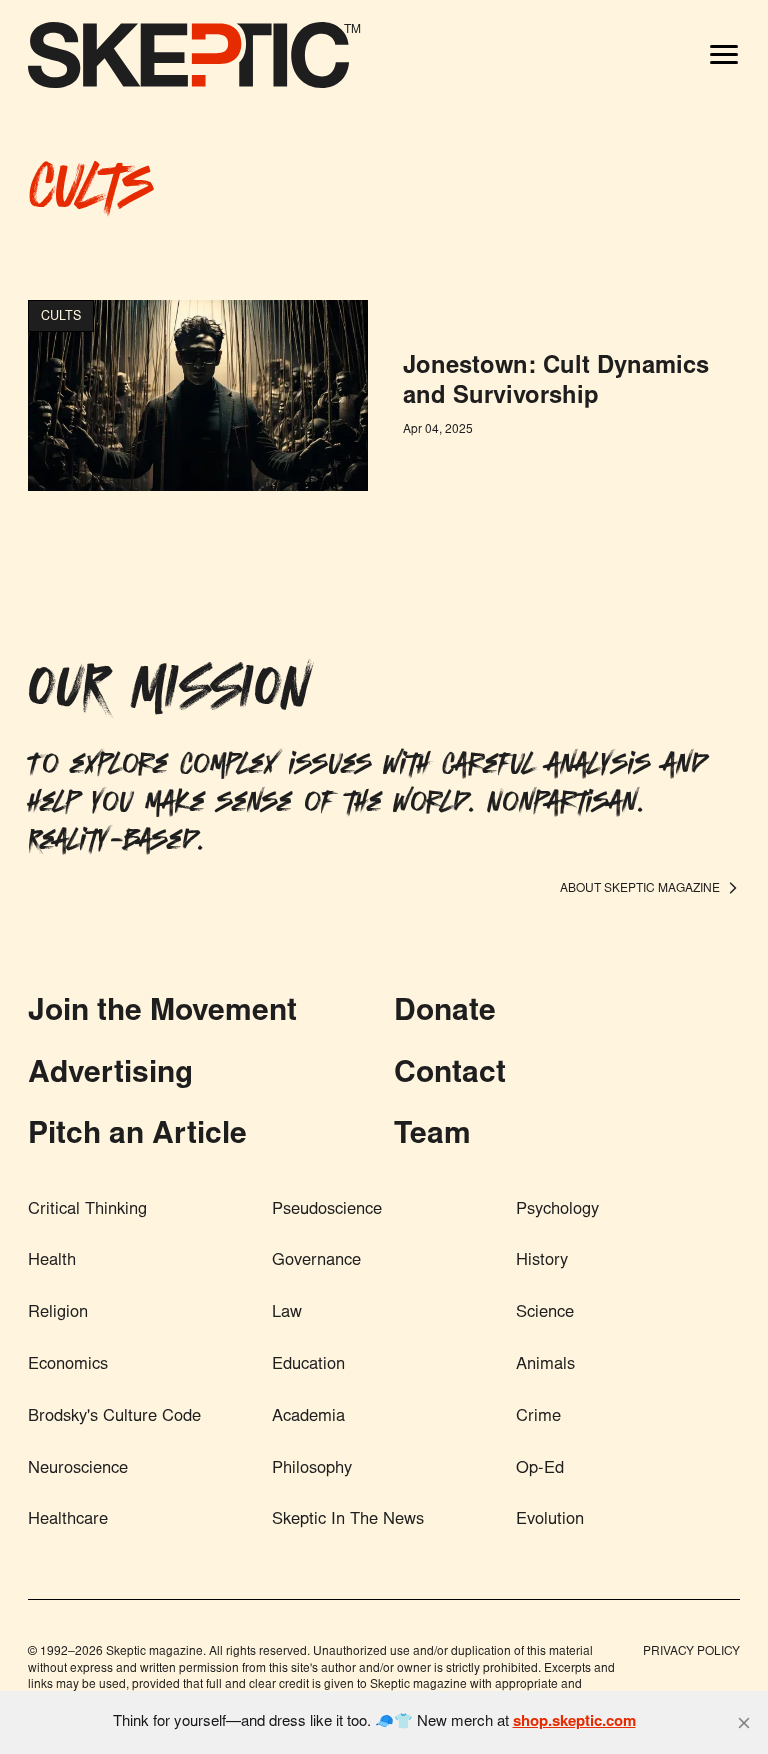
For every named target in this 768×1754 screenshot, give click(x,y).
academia (308, 1417)
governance (316, 1261)
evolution (550, 1520)
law (287, 1313)
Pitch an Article (137, 1136)
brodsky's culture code (114, 1417)
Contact (450, 1075)
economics (68, 1365)
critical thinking (87, 1210)
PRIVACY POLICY (691, 1652)
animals (545, 1365)
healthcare (68, 1520)
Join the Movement (162, 1013)
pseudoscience (327, 1210)
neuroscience (78, 1469)
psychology (557, 1210)
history (542, 1261)
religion (58, 1313)
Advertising (110, 1075)
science (545, 1313)
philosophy (312, 1469)
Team (432, 1136)
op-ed (540, 1469)
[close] (744, 1723)
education (308, 1365)
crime (538, 1417)
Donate (445, 1013)
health (52, 1261)
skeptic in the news (348, 1520)
